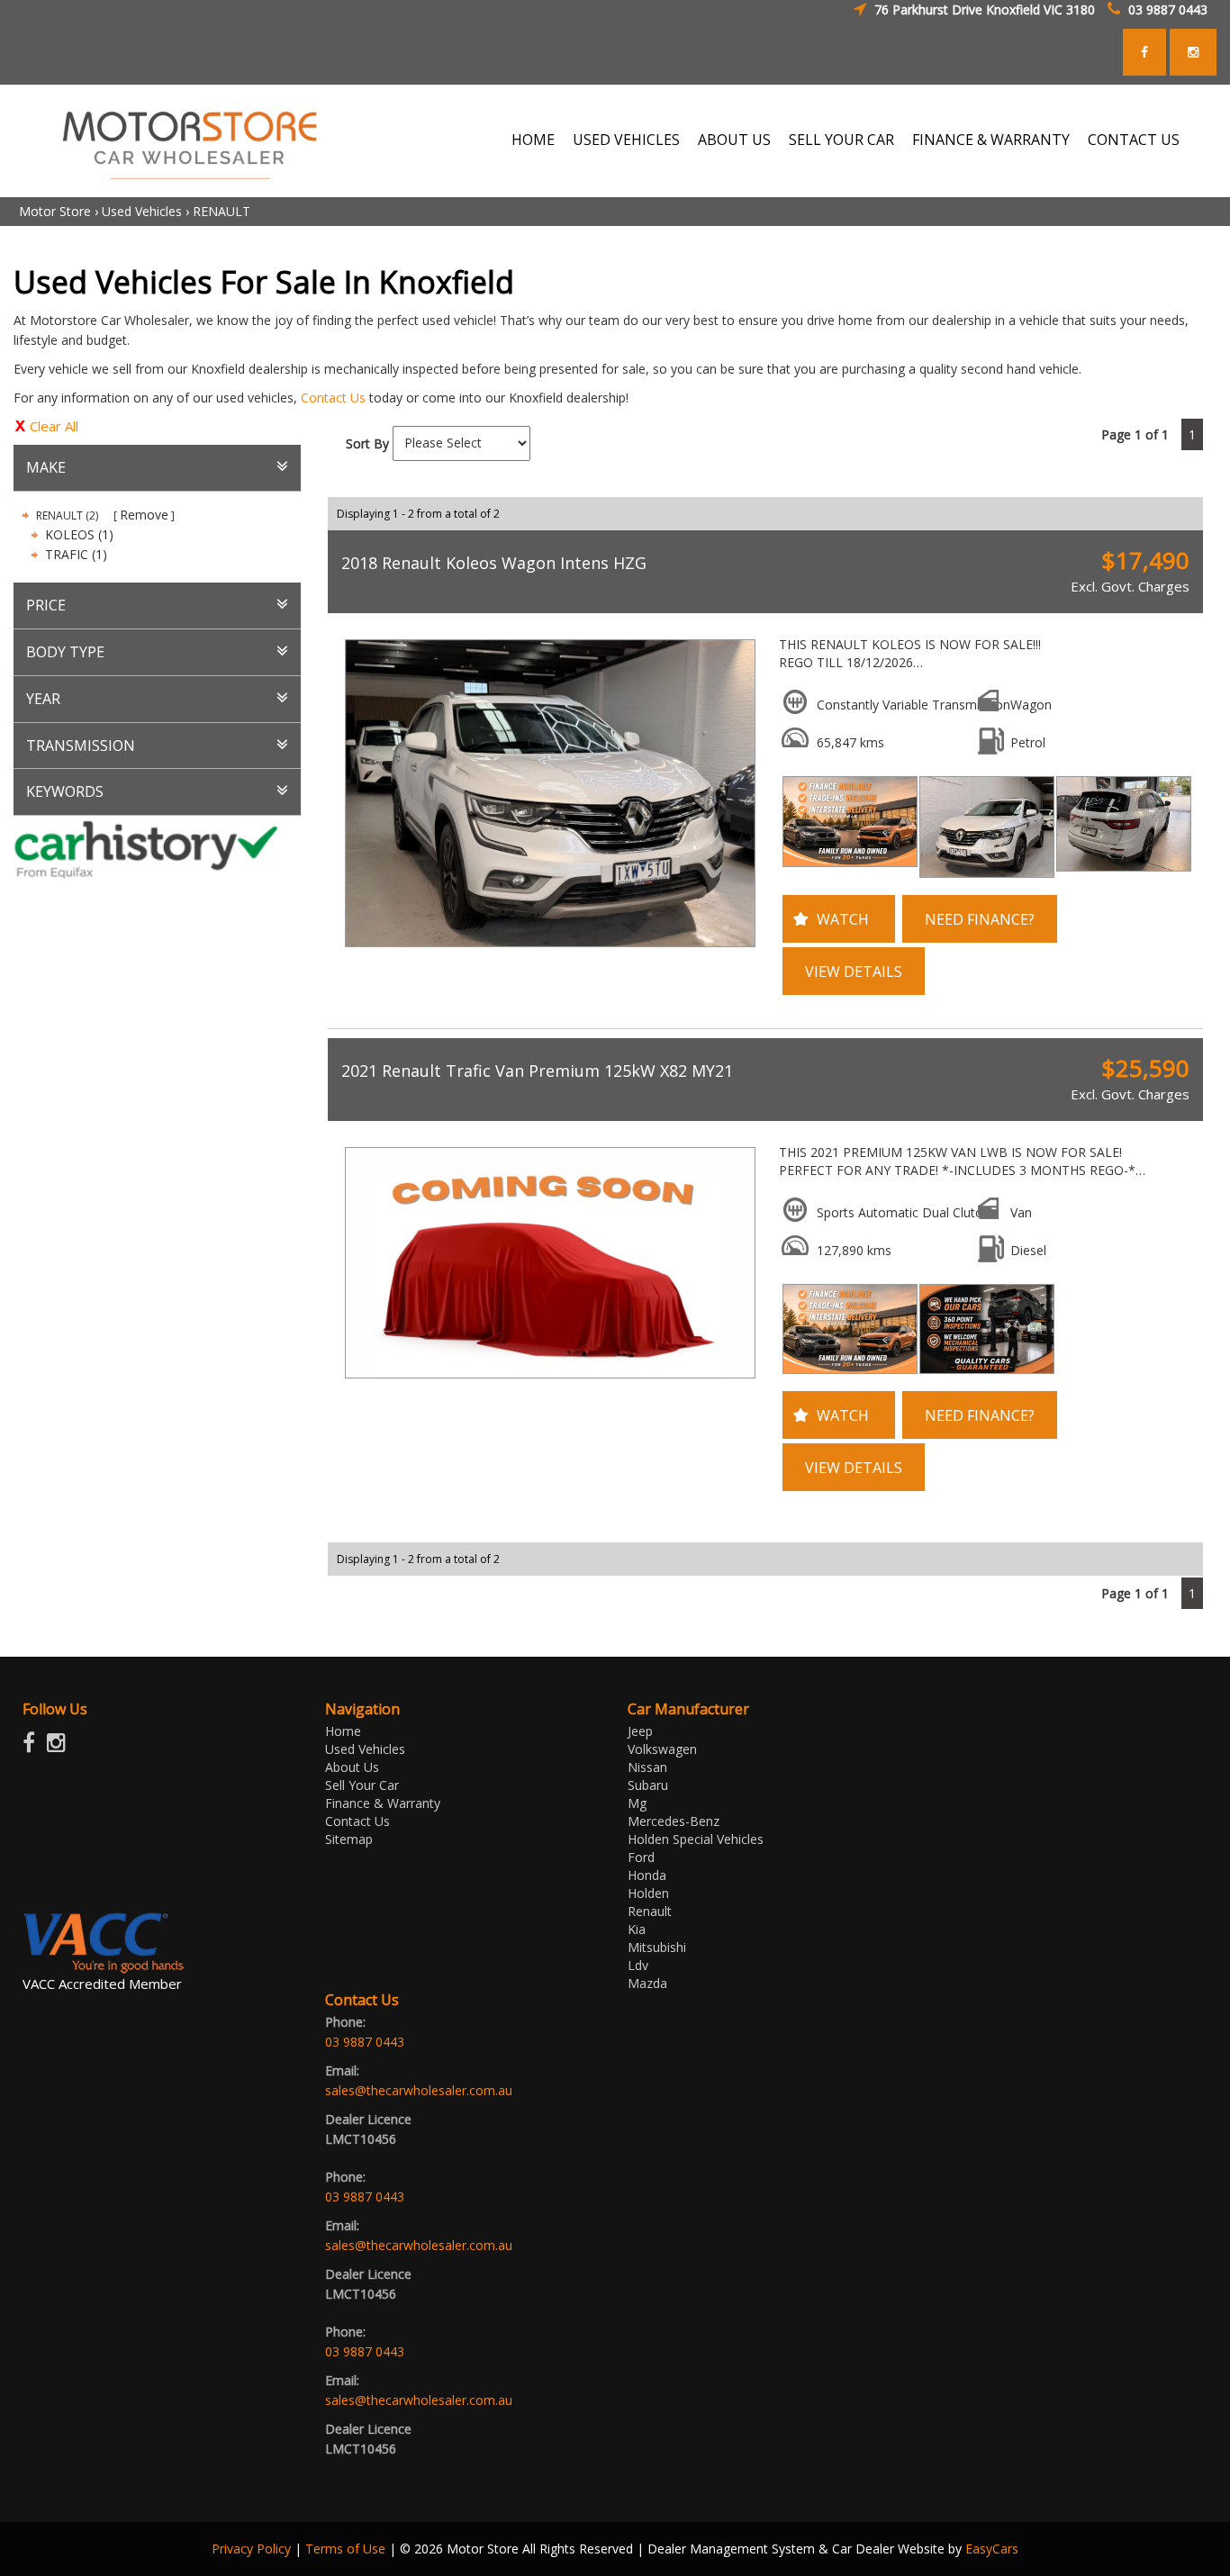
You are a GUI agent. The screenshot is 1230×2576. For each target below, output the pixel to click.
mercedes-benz (674, 1821)
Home (533, 140)
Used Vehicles (626, 140)
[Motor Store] (190, 139)
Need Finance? (980, 919)
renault (650, 1911)
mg (637, 1803)
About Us (734, 140)
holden (648, 1893)
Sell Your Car (841, 140)
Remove (144, 515)
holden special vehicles (696, 1839)
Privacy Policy (253, 2549)
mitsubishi (657, 1947)
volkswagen (662, 1749)
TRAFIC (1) (76, 554)
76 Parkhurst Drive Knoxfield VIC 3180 (985, 9)
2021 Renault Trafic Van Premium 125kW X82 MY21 (537, 1071)
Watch (843, 919)
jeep (640, 1731)
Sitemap (349, 1839)
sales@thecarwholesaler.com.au (419, 2090)
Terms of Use (347, 2549)
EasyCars (992, 2549)
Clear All (54, 426)
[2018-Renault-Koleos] (547, 793)
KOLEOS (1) (79, 534)
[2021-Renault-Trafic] (547, 1263)
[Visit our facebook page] (33, 1746)
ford (641, 1857)
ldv (638, 1965)
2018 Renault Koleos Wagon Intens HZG (494, 563)
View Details (854, 972)
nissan (647, 1767)
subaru (648, 1785)
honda (647, 1875)
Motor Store (55, 211)
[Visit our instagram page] (61, 1746)
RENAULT (222, 211)
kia (637, 1929)
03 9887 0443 (1168, 9)
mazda (647, 1983)
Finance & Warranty (991, 140)
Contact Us (1134, 140)
